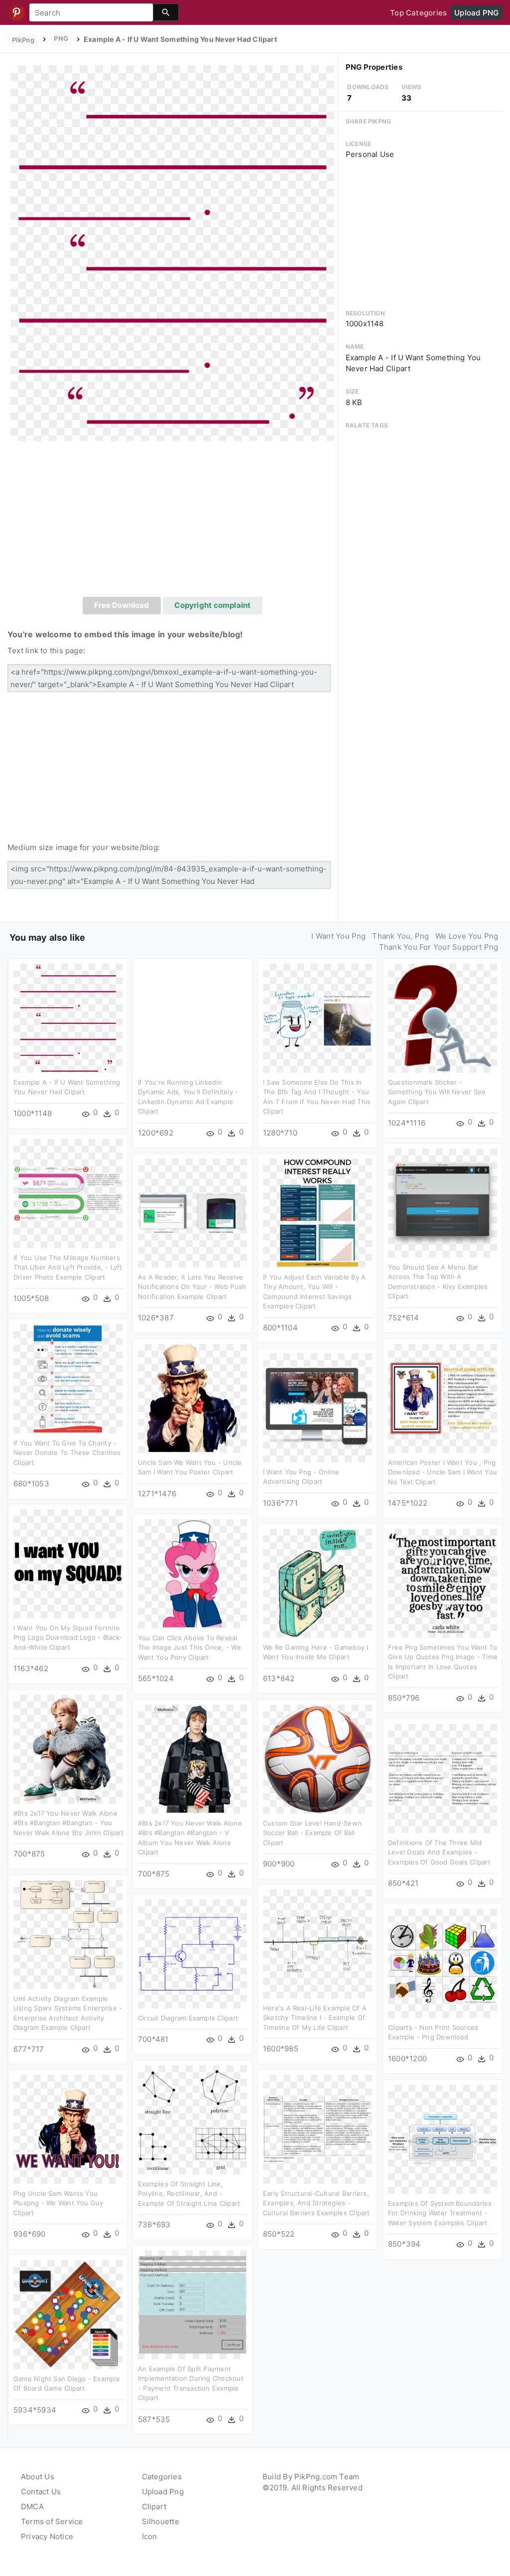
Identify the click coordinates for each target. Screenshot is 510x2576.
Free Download (122, 605)
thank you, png (400, 936)
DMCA (32, 2506)
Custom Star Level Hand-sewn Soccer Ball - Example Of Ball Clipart (312, 1833)
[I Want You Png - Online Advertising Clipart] (318, 1407)
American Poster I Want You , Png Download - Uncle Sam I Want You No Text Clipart (443, 1472)
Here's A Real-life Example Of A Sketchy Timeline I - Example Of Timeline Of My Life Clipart (315, 2018)
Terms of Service (52, 2521)
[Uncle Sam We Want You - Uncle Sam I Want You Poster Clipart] (192, 1397)
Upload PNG (476, 13)
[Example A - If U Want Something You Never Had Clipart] (172, 252)
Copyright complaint (212, 605)
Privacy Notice (47, 2536)
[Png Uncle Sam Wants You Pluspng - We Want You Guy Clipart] (68, 2128)
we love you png (467, 936)
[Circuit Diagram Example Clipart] (192, 1953)
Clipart (154, 2506)
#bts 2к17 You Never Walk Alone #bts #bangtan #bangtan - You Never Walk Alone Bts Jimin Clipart (69, 1823)
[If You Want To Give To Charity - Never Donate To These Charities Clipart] (68, 1378)
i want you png (338, 936)
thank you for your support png (439, 947)
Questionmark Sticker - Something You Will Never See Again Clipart (437, 1092)
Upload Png (163, 2492)
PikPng (23, 40)
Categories (162, 2477)
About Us (38, 2477)
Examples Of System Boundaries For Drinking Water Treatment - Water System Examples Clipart (440, 2213)
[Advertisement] (173, 522)
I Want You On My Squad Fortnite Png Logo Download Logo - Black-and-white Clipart (68, 1638)
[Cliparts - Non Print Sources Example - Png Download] (443, 1962)
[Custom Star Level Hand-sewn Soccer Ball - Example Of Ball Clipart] (318, 1758)
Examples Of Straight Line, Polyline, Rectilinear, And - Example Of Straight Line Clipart (189, 2194)
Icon (150, 2536)
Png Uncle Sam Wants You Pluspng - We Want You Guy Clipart (59, 2203)
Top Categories (418, 13)
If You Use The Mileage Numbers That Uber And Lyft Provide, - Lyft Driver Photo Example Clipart (68, 1267)
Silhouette (161, 2521)
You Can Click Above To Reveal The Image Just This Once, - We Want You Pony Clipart (190, 1647)
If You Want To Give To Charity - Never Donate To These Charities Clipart (67, 1453)
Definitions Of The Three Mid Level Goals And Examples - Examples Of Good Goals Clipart (439, 1852)
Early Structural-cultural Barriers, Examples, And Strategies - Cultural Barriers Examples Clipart (317, 2203)
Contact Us (41, 2492)
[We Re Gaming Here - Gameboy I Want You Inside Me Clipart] (318, 1582)
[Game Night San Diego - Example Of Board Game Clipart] (68, 2314)
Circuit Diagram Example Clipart (188, 2018)
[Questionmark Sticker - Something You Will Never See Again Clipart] (443, 1017)
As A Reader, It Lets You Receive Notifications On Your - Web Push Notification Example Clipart (192, 1287)
